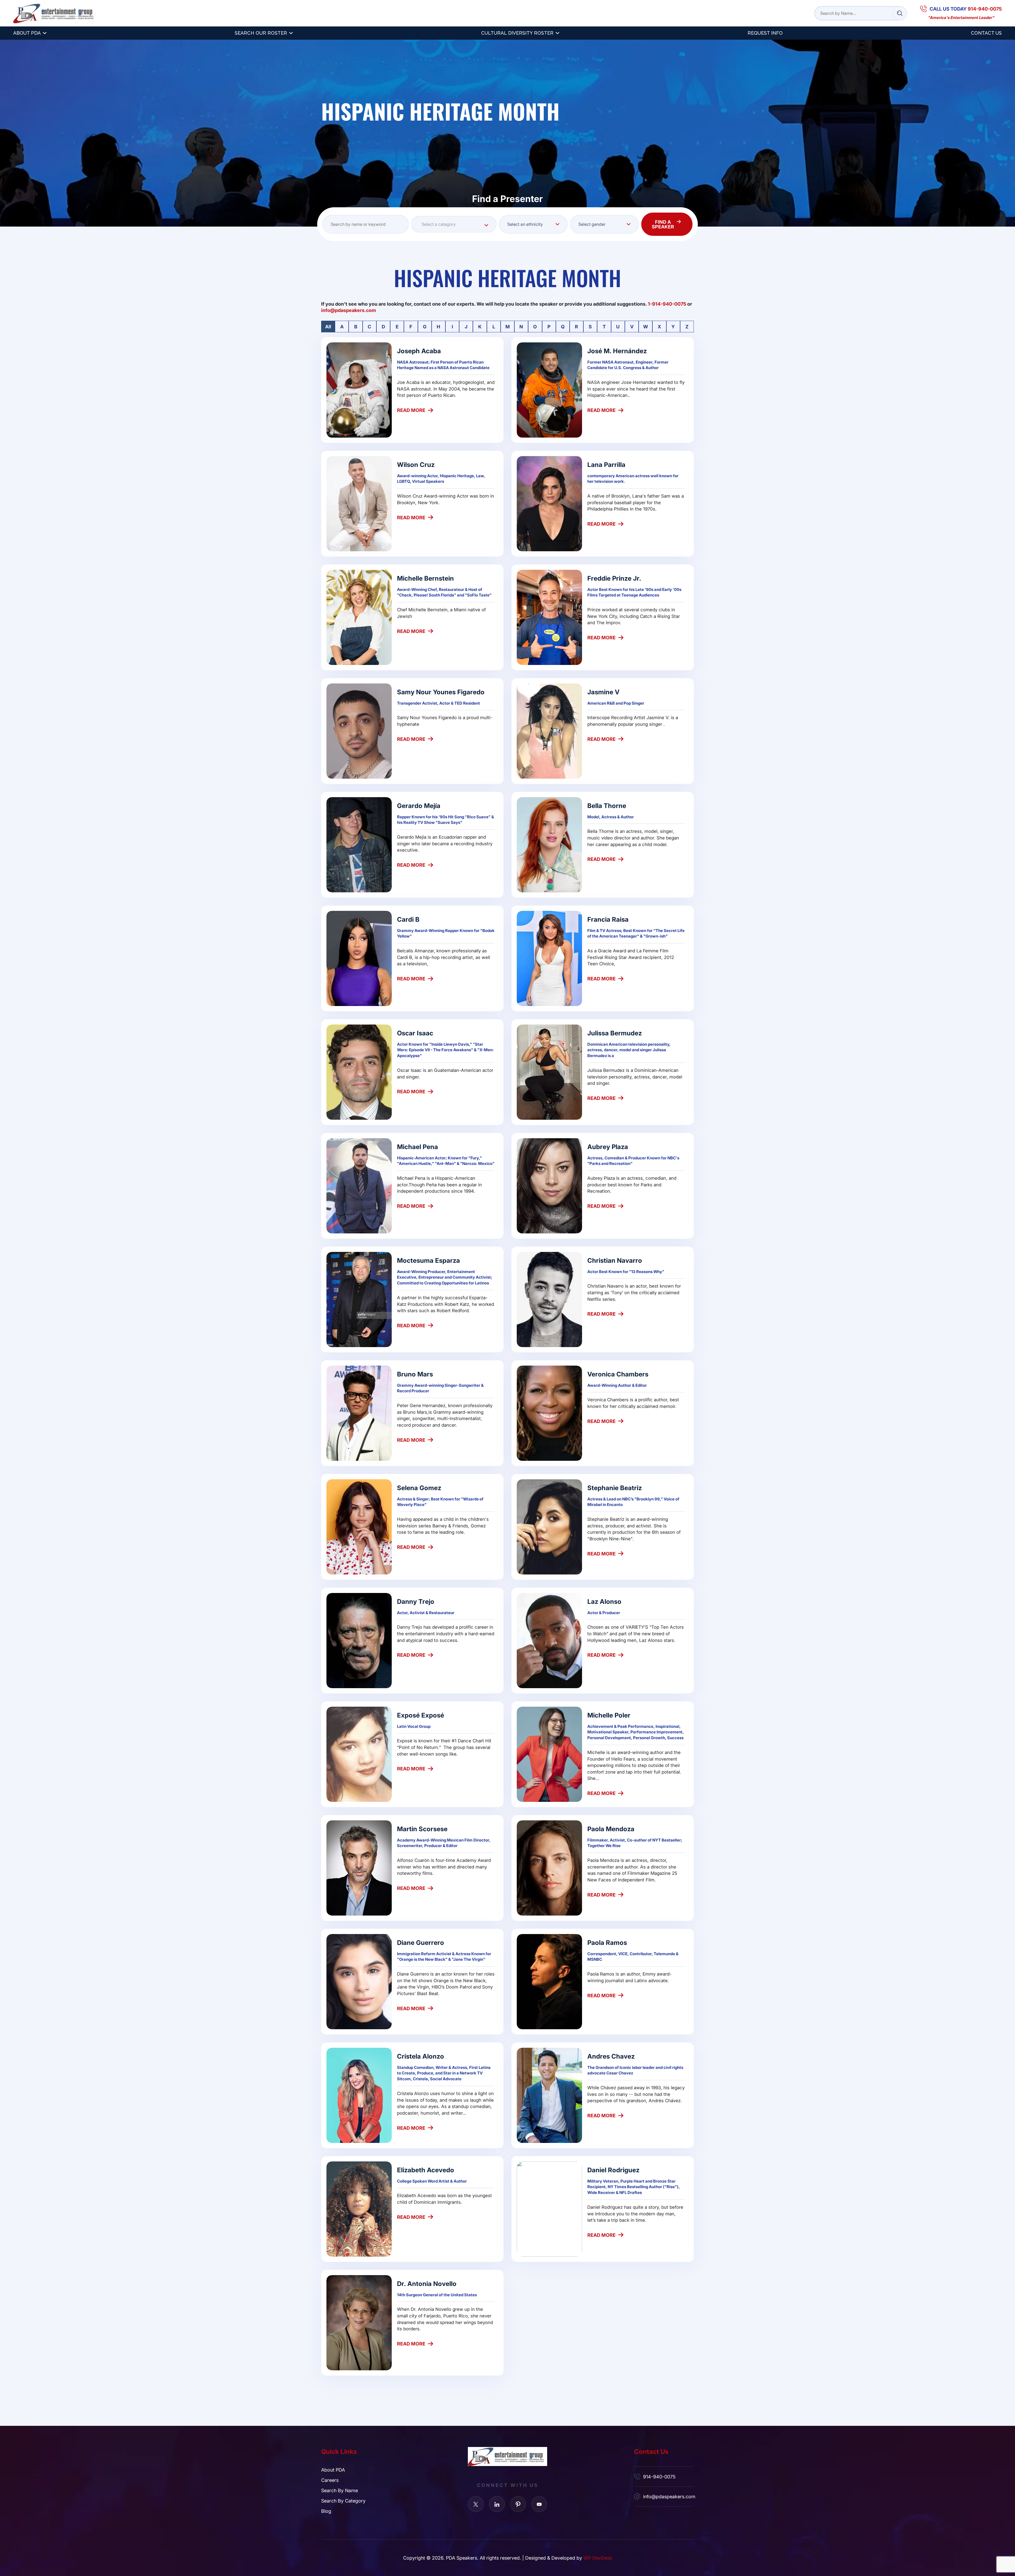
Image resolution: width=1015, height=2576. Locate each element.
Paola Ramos (607, 1942)
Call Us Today (966, 9)
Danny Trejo (416, 1601)
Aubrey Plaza (608, 1147)
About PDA (27, 33)
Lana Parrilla (606, 464)
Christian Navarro (615, 1260)
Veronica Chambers (618, 1374)
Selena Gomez (419, 1488)
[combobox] (454, 224)
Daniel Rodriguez (613, 2170)
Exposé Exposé (421, 1715)
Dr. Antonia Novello (427, 2283)
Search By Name (340, 2490)
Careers (330, 2480)
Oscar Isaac (415, 1033)
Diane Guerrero (421, 1942)
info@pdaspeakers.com (668, 2496)
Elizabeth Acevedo (426, 2170)
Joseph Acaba (419, 351)
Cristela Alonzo (421, 2056)
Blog (326, 2511)
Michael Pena (417, 1147)
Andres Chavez (611, 2056)
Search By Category (343, 2501)
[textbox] (454, 224)
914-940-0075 (659, 2477)
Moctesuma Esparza (428, 1260)
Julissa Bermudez (615, 1033)
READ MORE (411, 410)
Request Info (765, 33)
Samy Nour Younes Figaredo (441, 692)
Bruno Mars (415, 1374)
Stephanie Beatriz (615, 1488)
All (328, 327)
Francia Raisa (608, 919)
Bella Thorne (607, 805)
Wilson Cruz (416, 464)
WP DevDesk (598, 2558)
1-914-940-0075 (667, 304)
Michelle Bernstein (425, 578)
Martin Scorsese (422, 1829)
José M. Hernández (617, 351)
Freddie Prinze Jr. (614, 578)
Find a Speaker (663, 224)
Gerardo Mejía (419, 805)
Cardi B (408, 919)
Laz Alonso (604, 1601)
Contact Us (986, 33)
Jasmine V (603, 692)
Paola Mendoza (611, 1829)
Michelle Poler (609, 1715)
